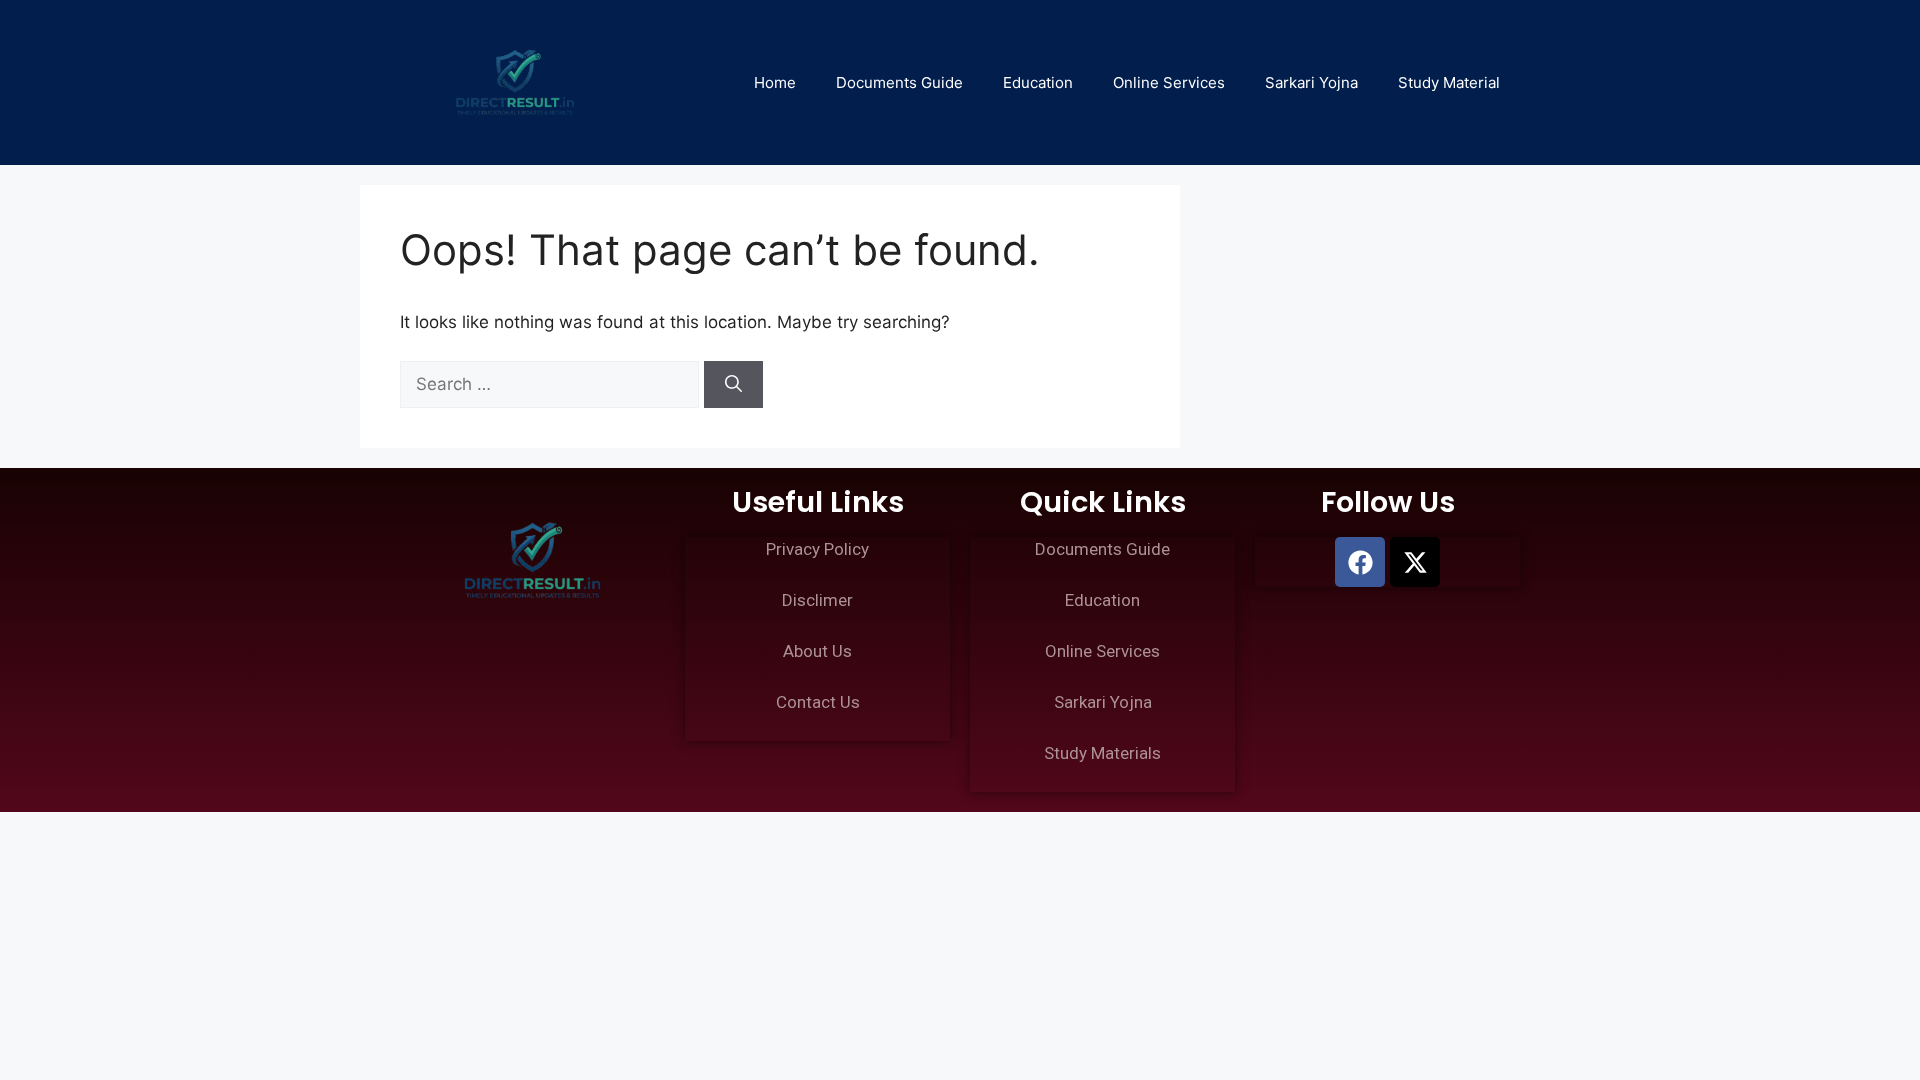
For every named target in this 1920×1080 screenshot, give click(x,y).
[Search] (733, 385)
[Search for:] (552, 384)
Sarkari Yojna (1311, 82)
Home (775, 82)
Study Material (1449, 82)
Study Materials (1102, 753)
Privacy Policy (817, 549)
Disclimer (817, 600)
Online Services (1169, 82)
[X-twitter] (1415, 562)
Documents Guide (899, 82)
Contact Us (818, 702)
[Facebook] (1360, 562)
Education (1038, 82)
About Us (817, 651)
